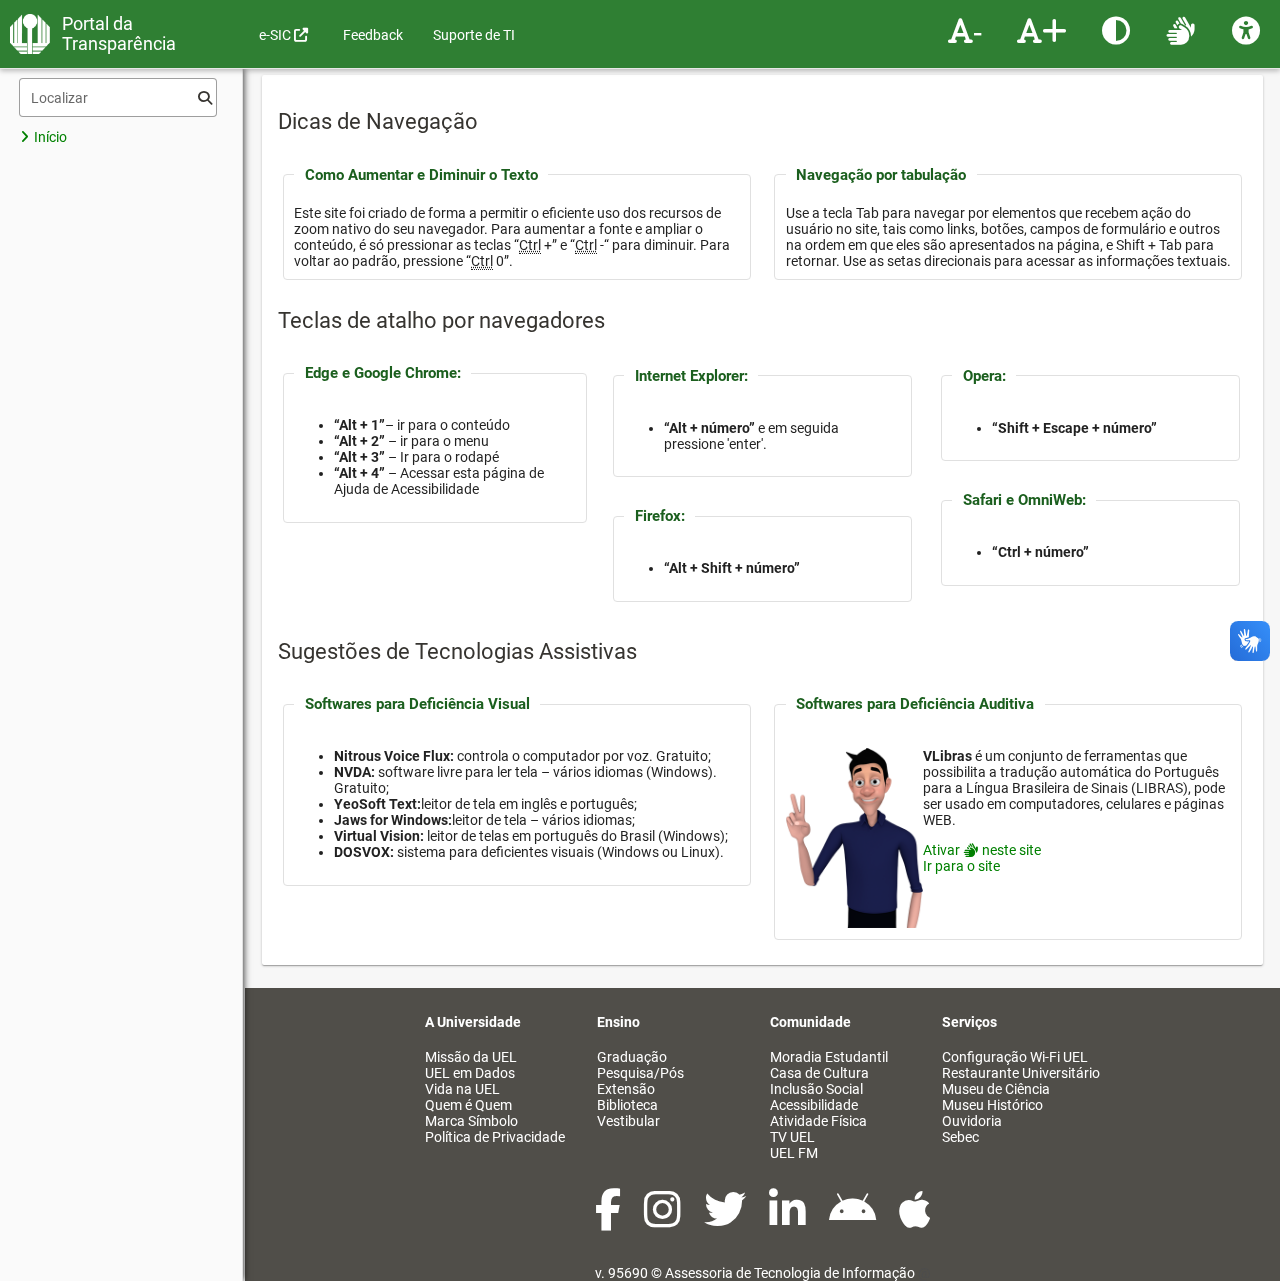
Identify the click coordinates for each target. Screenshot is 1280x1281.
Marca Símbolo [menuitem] (471, 1121)
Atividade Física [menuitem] (818, 1121)
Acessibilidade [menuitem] (814, 1105)
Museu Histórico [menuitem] (992, 1105)
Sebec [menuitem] (960, 1137)
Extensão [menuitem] (626, 1089)
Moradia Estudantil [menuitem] (829, 1057)
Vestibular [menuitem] (628, 1121)
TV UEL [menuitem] (792, 1137)
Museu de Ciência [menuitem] (996, 1089)
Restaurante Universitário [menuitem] (1021, 1073)
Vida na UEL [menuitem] (462, 1089)
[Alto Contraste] (1118, 30)
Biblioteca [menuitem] (627, 1105)
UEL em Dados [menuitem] (470, 1073)
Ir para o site (961, 866)
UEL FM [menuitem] (794, 1153)
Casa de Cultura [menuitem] (819, 1073)
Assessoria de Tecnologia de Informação (790, 1273)
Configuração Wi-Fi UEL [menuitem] (1015, 1057)
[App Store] (915, 1220)
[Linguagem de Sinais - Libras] (1183, 30)
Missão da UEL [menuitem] (471, 1057)
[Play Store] (854, 1220)
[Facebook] (609, 1220)
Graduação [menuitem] (632, 1057)
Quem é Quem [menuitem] (468, 1105)
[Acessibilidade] (1248, 30)
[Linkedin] (789, 1220)
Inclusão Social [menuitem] (816, 1089)
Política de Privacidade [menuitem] (495, 1137)
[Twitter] (726, 1220)
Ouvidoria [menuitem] (972, 1121)
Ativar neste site (982, 850)
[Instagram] (664, 1220)
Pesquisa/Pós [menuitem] (640, 1073)
